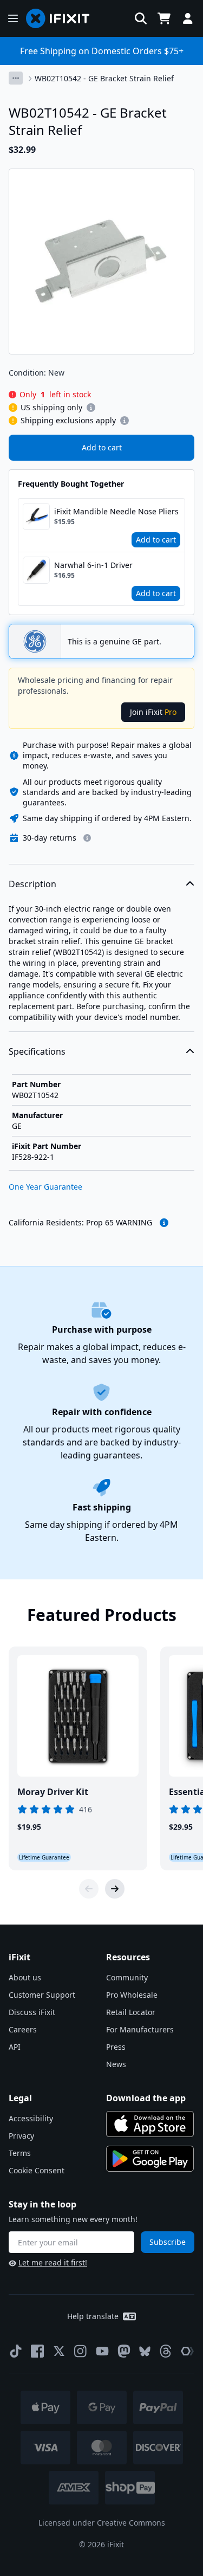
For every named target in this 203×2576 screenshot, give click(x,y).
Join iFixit (153, 712)
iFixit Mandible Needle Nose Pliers (116, 511)
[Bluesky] (145, 2351)
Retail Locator (131, 2012)
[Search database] (141, 18)
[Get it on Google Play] (150, 2159)
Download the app (146, 2098)
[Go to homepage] (62, 18)
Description (32, 884)
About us (25, 1977)
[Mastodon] (124, 2351)
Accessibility (31, 2118)
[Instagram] (81, 2351)
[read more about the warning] (164, 1223)
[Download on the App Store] (150, 2124)
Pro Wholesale (132, 1995)
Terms (20, 2153)
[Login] (188, 18)
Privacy (21, 2136)
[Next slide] (115, 1889)
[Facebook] (37, 2351)
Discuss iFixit (32, 2012)
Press (116, 2047)
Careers (23, 2029)
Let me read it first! (53, 2262)
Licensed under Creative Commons (102, 2523)
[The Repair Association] (187, 2351)
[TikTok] (16, 2351)
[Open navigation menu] (13, 18)
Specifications (37, 1051)
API (15, 2047)
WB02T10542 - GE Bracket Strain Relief (104, 78)
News (116, 2064)
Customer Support (42, 1995)
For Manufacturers (140, 2029)
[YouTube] (102, 2351)
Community (127, 1977)
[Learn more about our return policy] (87, 838)
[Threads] (166, 2351)
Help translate (93, 2316)
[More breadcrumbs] (16, 78)
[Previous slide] (89, 1889)
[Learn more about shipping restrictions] (91, 408)
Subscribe (168, 2242)
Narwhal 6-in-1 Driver (93, 565)
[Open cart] (164, 18)
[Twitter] (59, 2351)
